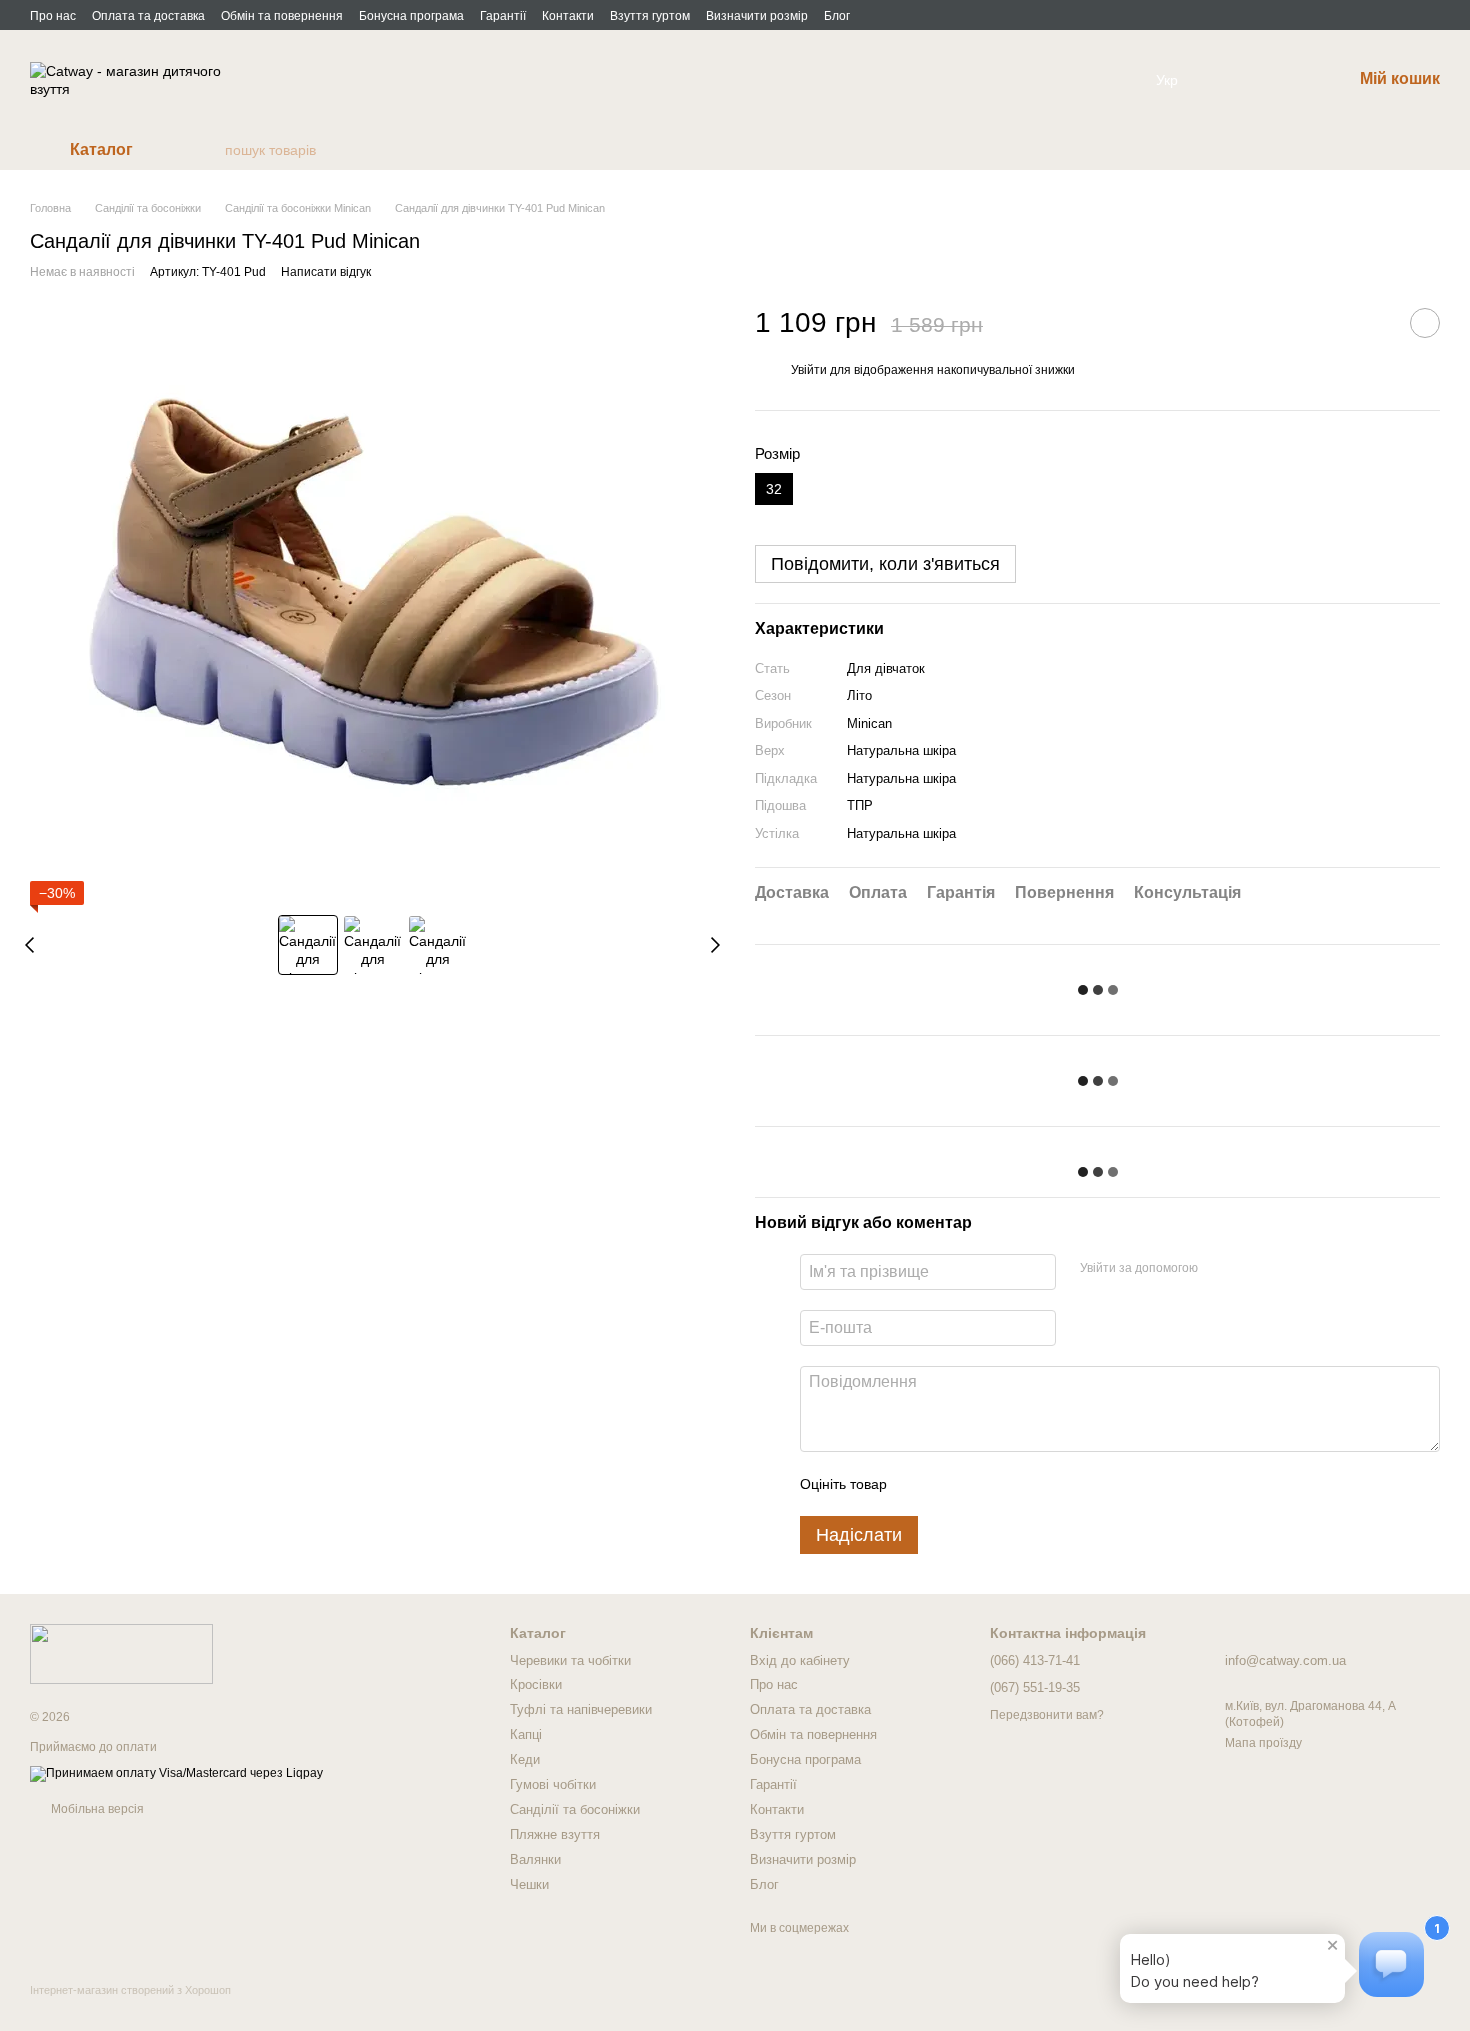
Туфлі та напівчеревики (581, 1709)
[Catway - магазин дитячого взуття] (121, 1653)
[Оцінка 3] (984, 1484)
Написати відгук (326, 272)
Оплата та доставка (148, 16)
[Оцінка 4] (1016, 1484)
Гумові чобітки (553, 1784)
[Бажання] (1232, 80)
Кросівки (536, 1684)
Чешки (529, 1884)
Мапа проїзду (1263, 1743)
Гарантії (503, 16)
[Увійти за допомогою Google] (1252, 1269)
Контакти (568, 16)
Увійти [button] (809, 370)
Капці (526, 1734)
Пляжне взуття (555, 1834)
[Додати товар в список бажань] (1425, 323)
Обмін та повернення (282, 16)
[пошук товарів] (209, 150)
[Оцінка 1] (920, 1484)
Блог (837, 16)
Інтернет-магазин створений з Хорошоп (130, 1990)
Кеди (525, 1759)
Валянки (535, 1859)
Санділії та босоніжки (575, 1809)
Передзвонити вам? (1047, 1715)
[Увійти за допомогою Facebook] (1220, 1269)
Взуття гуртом (650, 16)
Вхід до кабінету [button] (800, 1660)
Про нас (53, 16)
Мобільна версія (96, 1809)
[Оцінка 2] (952, 1484)
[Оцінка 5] (1048, 1484)
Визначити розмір (757, 16)
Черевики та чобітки (570, 1660)
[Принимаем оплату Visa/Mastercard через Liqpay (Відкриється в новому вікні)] (176, 1773)
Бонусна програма (411, 16)
